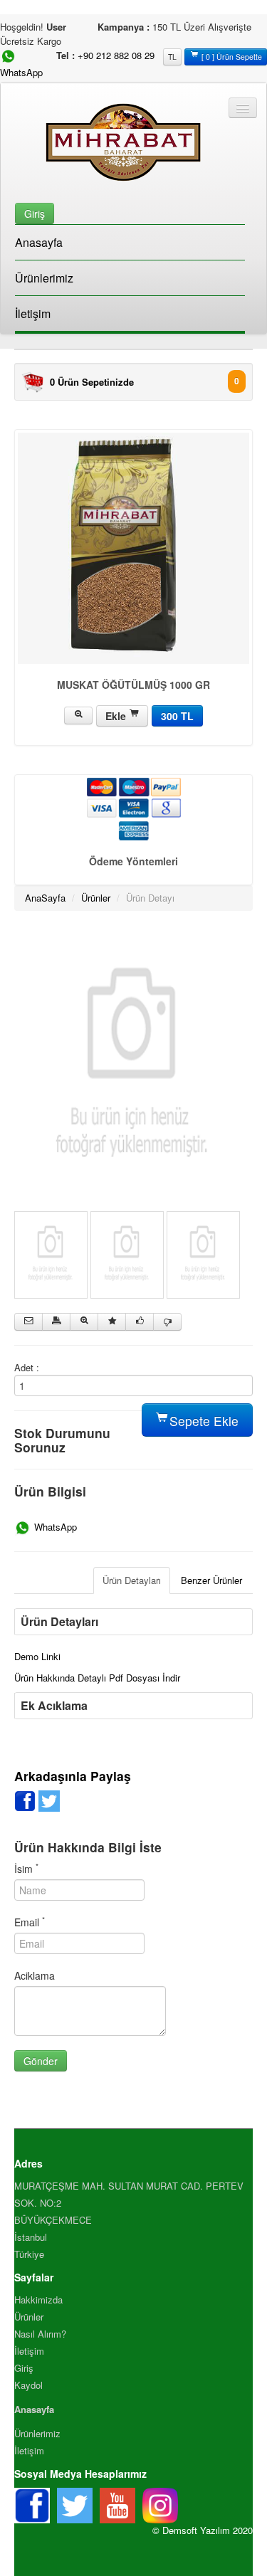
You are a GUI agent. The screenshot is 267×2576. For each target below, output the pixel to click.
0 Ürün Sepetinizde (92, 382)
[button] (35, 212)
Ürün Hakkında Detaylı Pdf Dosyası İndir (97, 1678)
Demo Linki (37, 1656)
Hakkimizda (38, 2300)
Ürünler (96, 898)
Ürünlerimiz (44, 278)
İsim (26, 1869)
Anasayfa (39, 242)
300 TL (177, 716)
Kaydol (28, 2385)
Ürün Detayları (132, 1580)
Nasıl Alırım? (40, 2334)
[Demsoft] (133, 1067)
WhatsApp (54, 1527)
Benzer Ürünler (211, 1580)
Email (30, 1922)
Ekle (117, 716)
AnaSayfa (45, 898)
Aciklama (35, 1975)
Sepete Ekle (202, 1421)
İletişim (33, 313)
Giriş (24, 2368)
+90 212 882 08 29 (116, 55)
